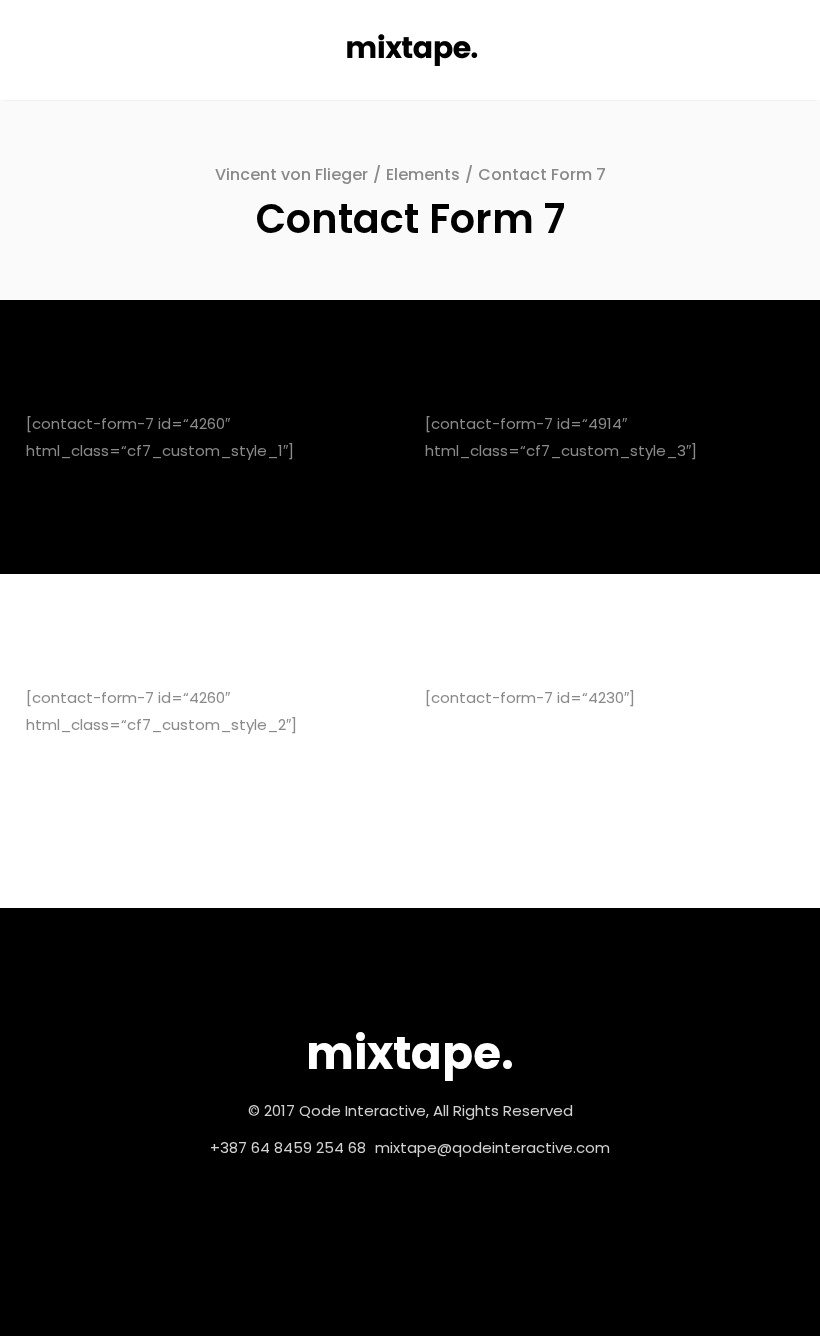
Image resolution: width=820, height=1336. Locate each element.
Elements (423, 174)
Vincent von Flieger (291, 174)
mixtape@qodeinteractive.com (492, 1147)
